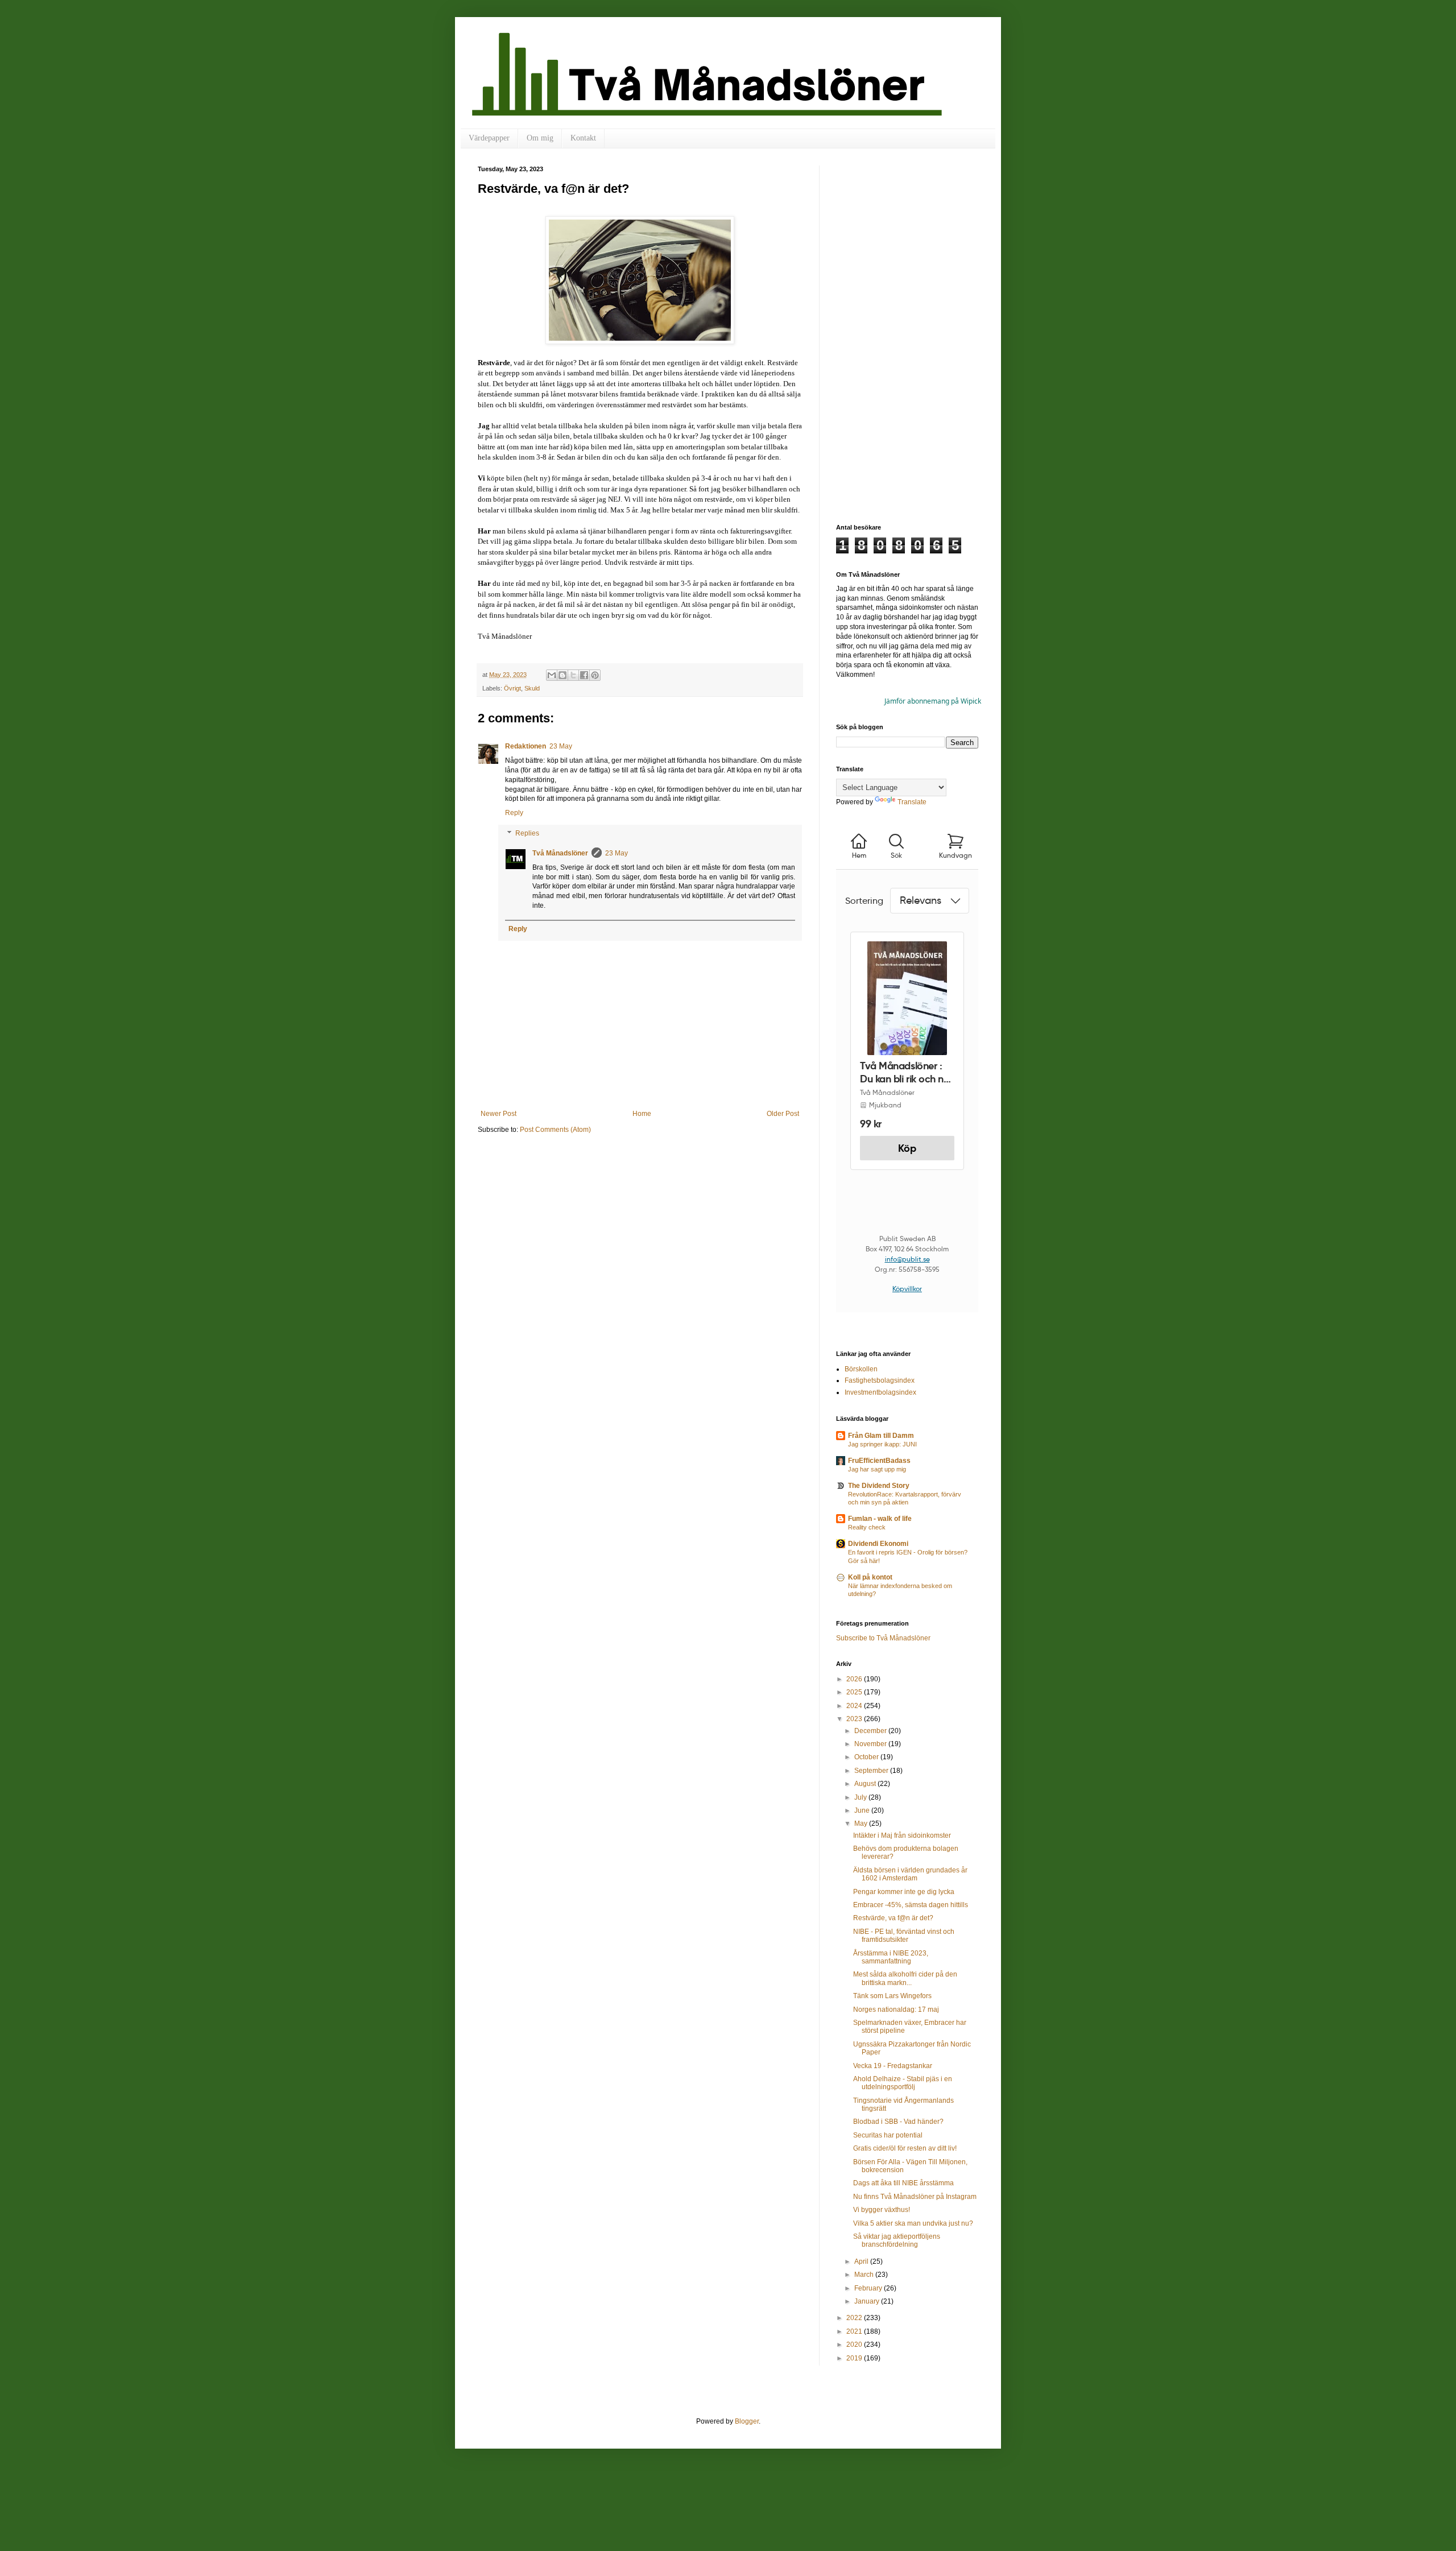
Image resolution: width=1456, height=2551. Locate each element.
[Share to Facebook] (584, 675)
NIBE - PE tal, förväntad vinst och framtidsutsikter (904, 1936)
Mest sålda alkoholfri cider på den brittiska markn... (905, 1978)
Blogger (747, 2421)
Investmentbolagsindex (880, 1392)
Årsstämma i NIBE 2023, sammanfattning (891, 1957)
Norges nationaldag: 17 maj (896, 2010)
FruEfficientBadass (879, 1461)
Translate (912, 802)
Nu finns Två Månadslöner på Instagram (915, 2197)
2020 (855, 2345)
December (871, 1731)
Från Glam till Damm (881, 1436)
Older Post (783, 1114)
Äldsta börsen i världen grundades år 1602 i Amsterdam (910, 1874)
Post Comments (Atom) (555, 1130)
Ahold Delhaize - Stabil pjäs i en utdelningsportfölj (903, 2083)
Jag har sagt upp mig (877, 1469)
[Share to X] (573, 675)
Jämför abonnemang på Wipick (933, 701)
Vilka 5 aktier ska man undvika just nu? (913, 2223)
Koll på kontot (870, 1577)
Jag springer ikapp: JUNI (882, 1444)
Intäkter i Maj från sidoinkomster (902, 1835)
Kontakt (583, 138)
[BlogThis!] (562, 675)
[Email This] (552, 675)
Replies (527, 833)
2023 (855, 1719)
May (862, 1824)
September (872, 1771)
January (868, 2301)
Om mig (540, 138)
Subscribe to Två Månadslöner (883, 1638)
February (869, 2288)
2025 (855, 1692)
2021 (855, 2331)
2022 (855, 2318)
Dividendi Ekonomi (878, 1544)
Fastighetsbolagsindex (880, 1380)
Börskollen (861, 1369)
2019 (855, 2358)
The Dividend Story (879, 1486)
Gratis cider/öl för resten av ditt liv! (905, 2148)
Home (642, 1114)
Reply (514, 813)
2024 (855, 1706)
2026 (855, 1679)
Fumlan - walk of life (880, 1519)
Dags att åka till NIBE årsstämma (903, 2183)
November (871, 1744)
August (866, 1784)
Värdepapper (489, 138)
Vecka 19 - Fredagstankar (893, 2066)
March (865, 2275)
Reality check (867, 1527)
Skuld (532, 688)
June (863, 1810)
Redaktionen (526, 746)
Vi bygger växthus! (882, 2210)
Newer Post (499, 1114)
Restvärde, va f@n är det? (893, 1918)
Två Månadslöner (560, 853)
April (862, 2261)
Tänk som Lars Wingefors (892, 1996)
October (867, 1757)
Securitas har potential (888, 2135)
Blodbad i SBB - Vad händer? (898, 2122)
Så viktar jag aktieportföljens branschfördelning (897, 2240)
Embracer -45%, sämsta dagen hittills (911, 1905)
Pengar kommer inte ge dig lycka (904, 1892)
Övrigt (512, 688)
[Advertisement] (907, 336)
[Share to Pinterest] (595, 675)
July (861, 1797)
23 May (561, 746)
